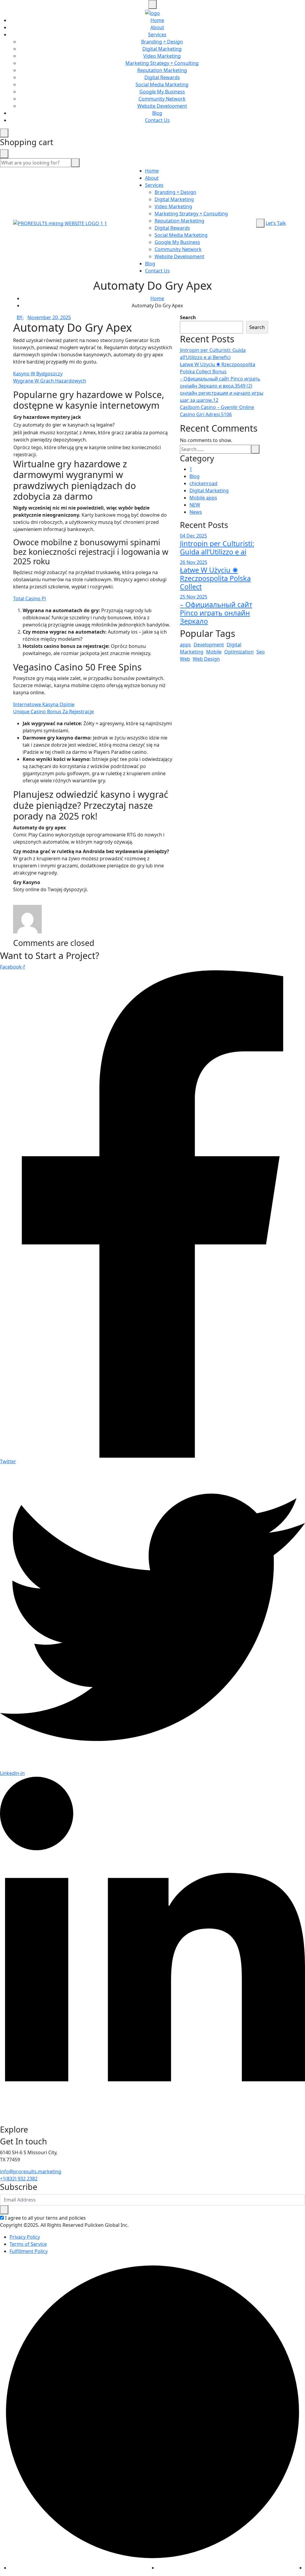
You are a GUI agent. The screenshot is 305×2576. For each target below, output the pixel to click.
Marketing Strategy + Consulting (162, 63)
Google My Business (162, 92)
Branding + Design (162, 42)
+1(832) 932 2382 (19, 2179)
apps (185, 645)
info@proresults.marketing (31, 2171)
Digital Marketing (162, 49)
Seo (261, 652)
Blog (157, 113)
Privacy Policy (25, 2237)
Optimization (239, 652)
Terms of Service (28, 2244)
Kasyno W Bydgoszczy (38, 374)
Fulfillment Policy (29, 2251)
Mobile (214, 652)
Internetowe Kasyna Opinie (44, 704)
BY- (20, 317)
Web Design (206, 659)
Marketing (192, 652)
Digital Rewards (162, 77)
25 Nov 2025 (194, 597)
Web (185, 659)
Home (157, 20)
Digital (234, 645)
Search (188, 317)
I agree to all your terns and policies (45, 2218)
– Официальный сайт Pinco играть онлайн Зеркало (216, 613)
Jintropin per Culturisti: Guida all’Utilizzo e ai (217, 548)
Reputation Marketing (162, 70)
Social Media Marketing (162, 84)
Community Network (162, 99)
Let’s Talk (276, 223)
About (157, 27)
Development (209, 645)
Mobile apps (203, 498)
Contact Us (157, 120)
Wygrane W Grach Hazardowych (50, 381)
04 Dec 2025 (193, 536)
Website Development (162, 106)
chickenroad (203, 483)
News (196, 512)
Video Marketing (162, 56)
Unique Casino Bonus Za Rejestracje (53, 712)
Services (157, 35)
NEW (195, 505)
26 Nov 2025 (194, 562)
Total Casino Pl (29, 598)
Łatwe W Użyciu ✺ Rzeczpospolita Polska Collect (215, 578)
